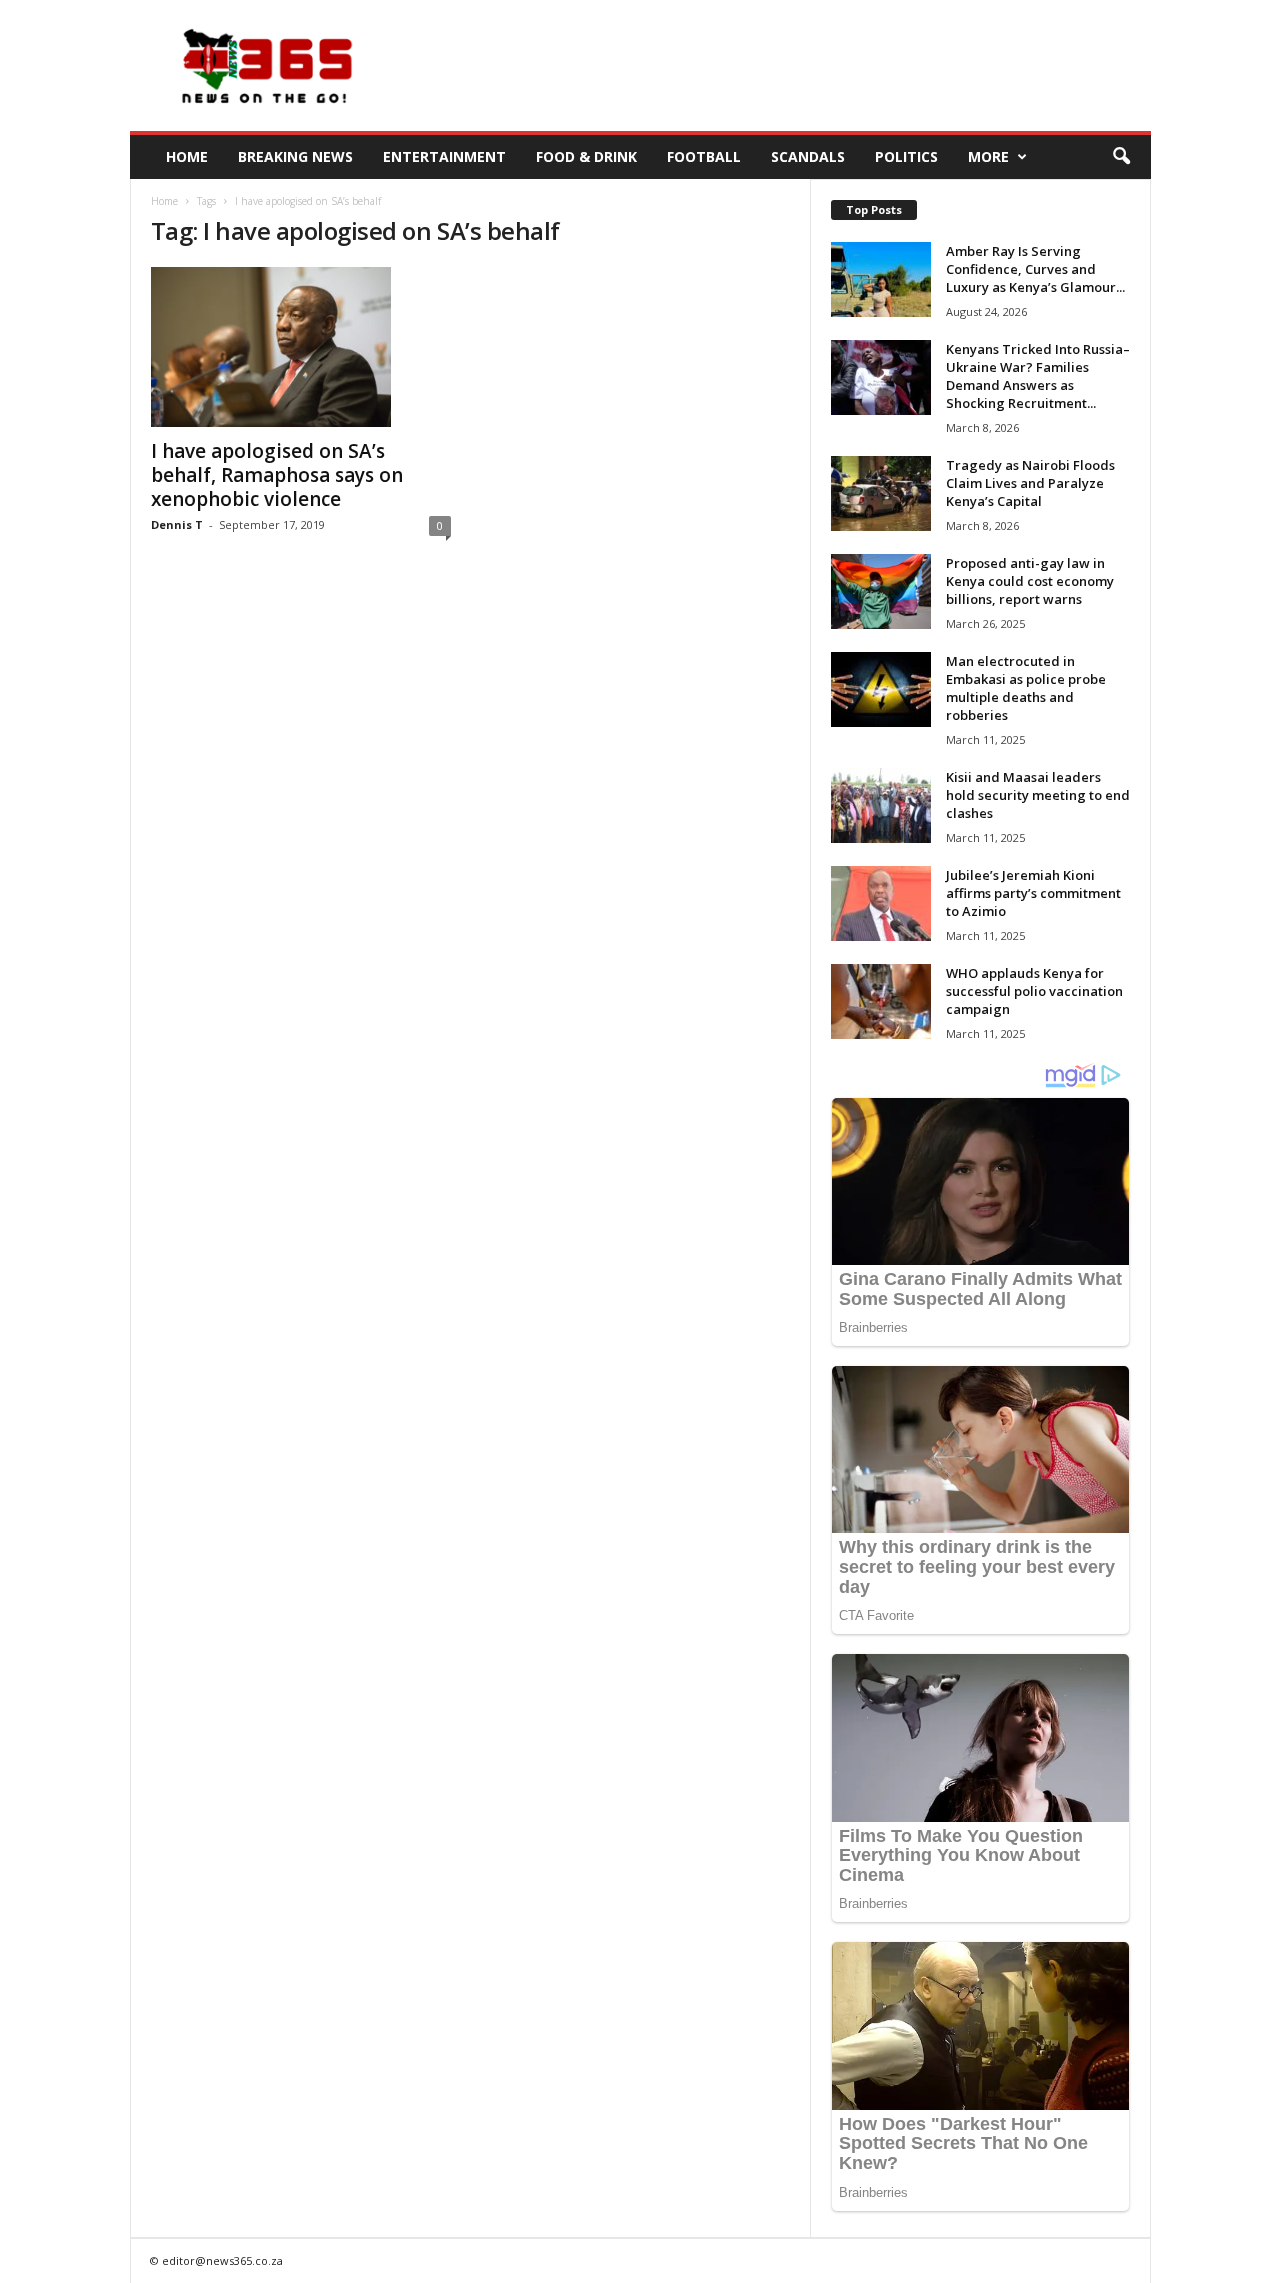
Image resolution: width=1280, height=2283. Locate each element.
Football (704, 156)
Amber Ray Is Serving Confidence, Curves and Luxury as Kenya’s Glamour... (1035, 269)
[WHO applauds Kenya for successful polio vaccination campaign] (881, 1001)
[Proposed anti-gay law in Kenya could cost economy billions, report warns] (881, 591)
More (988, 156)
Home (187, 156)
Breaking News (295, 156)
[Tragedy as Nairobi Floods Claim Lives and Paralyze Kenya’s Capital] (881, 493)
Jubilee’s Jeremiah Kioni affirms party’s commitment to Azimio (1033, 893)
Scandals (808, 156)
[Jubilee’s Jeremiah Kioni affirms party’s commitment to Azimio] (881, 903)
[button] (1121, 157)
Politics (906, 156)
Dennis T (177, 524)
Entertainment (444, 156)
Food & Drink (586, 156)
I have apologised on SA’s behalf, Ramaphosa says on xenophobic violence (277, 475)
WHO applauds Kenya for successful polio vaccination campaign (1034, 991)
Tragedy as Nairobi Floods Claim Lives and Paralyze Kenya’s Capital (1030, 483)
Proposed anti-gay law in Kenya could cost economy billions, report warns (1030, 581)
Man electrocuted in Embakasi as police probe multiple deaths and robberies (1026, 688)
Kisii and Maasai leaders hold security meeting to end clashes (1038, 795)
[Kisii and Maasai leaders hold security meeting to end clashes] (881, 805)
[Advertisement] (787, 66)
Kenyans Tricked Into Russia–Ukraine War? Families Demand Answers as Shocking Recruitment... (1038, 376)
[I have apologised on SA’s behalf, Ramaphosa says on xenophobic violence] (301, 347)
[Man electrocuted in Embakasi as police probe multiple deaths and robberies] (881, 689)
